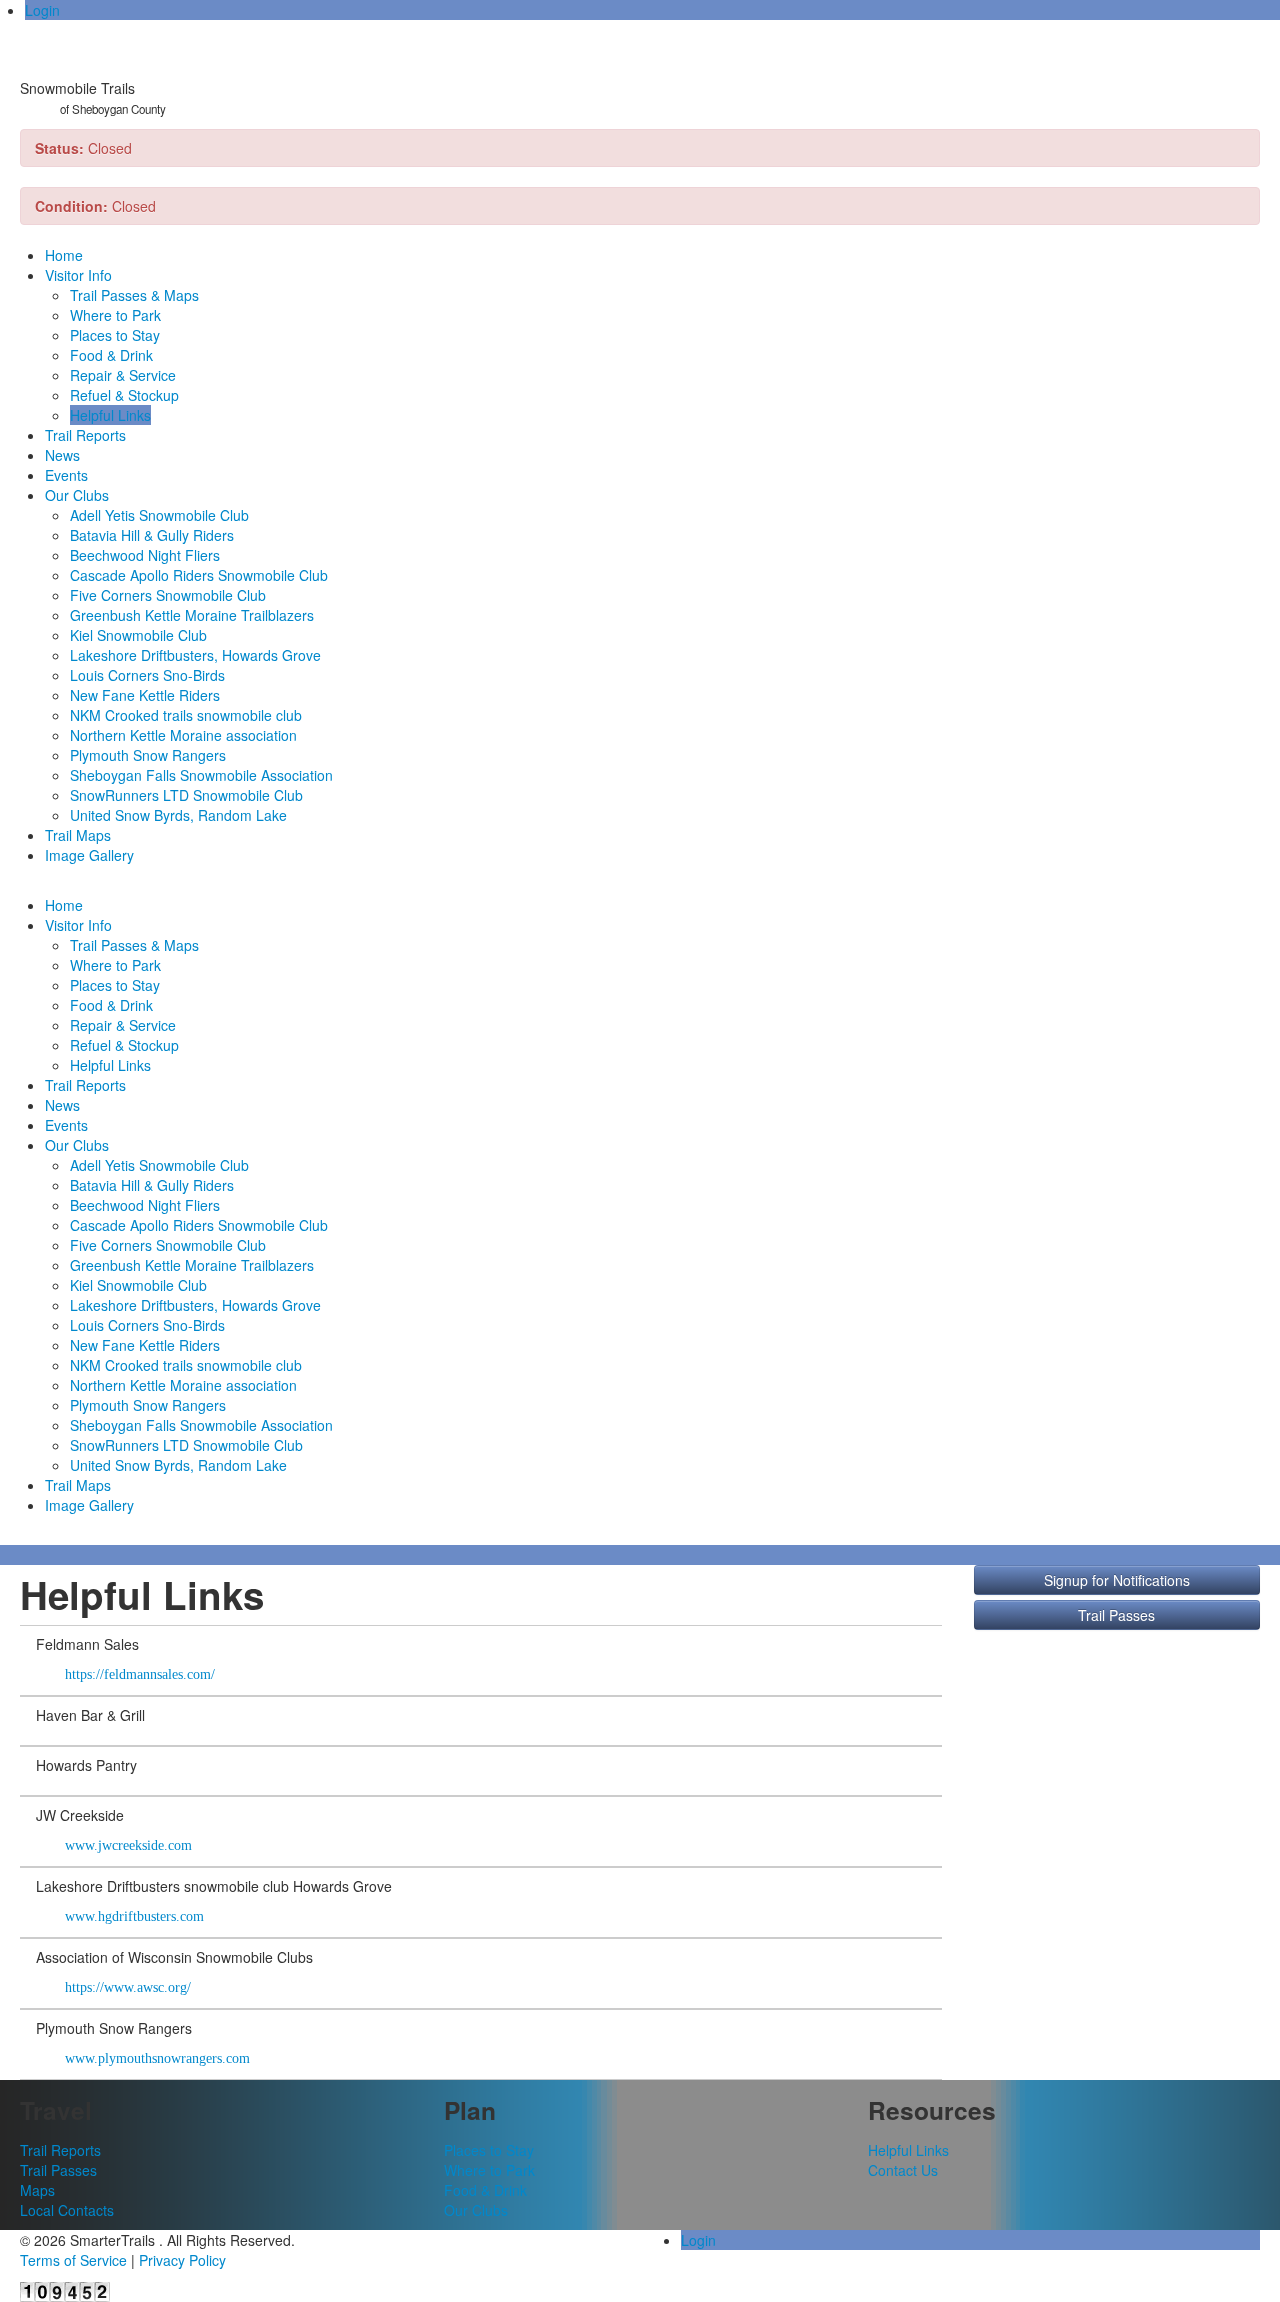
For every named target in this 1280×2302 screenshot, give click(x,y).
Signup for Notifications (1117, 1580)
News (62, 455)
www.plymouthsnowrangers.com (155, 2058)
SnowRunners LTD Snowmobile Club (186, 795)
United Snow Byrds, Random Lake (178, 815)
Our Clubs (77, 495)
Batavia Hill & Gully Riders (152, 535)
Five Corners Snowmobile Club (168, 595)
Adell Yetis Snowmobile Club (159, 515)
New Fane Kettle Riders (145, 695)
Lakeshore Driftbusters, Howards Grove (195, 655)
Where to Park (115, 315)
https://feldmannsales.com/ (138, 1674)
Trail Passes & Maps (134, 295)
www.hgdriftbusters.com (132, 1916)
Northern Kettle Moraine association (183, 735)
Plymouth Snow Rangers (148, 755)
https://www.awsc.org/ (126, 1987)
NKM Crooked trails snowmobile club (186, 715)
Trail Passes (1116, 1615)
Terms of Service (73, 2260)
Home (64, 255)
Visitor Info (78, 275)
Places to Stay (115, 335)
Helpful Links (110, 415)
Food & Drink (111, 355)
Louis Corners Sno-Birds (147, 675)
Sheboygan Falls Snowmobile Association (201, 775)
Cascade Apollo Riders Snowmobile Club (199, 575)
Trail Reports (85, 435)
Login (42, 10)
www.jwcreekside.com (126, 1845)
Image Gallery (89, 855)
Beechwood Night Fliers (145, 555)
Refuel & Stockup (124, 395)
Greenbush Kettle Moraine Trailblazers (192, 615)
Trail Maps (78, 835)
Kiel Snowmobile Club (138, 635)
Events (66, 475)
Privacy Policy (182, 2260)
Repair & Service (123, 375)
